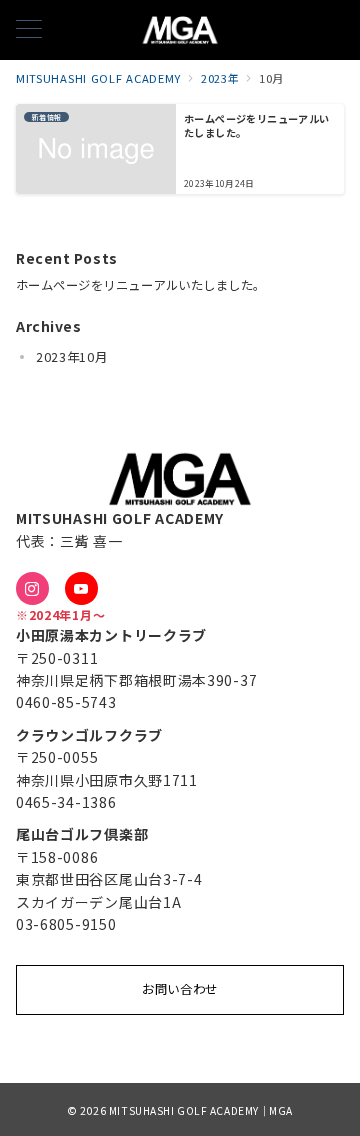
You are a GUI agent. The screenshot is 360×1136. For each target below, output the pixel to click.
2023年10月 (72, 357)
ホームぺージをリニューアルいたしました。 (141, 285)
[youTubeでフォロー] (81, 588)
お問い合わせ (180, 989)
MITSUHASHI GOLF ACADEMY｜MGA (201, 1110)
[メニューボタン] (29, 30)
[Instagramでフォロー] (32, 588)
